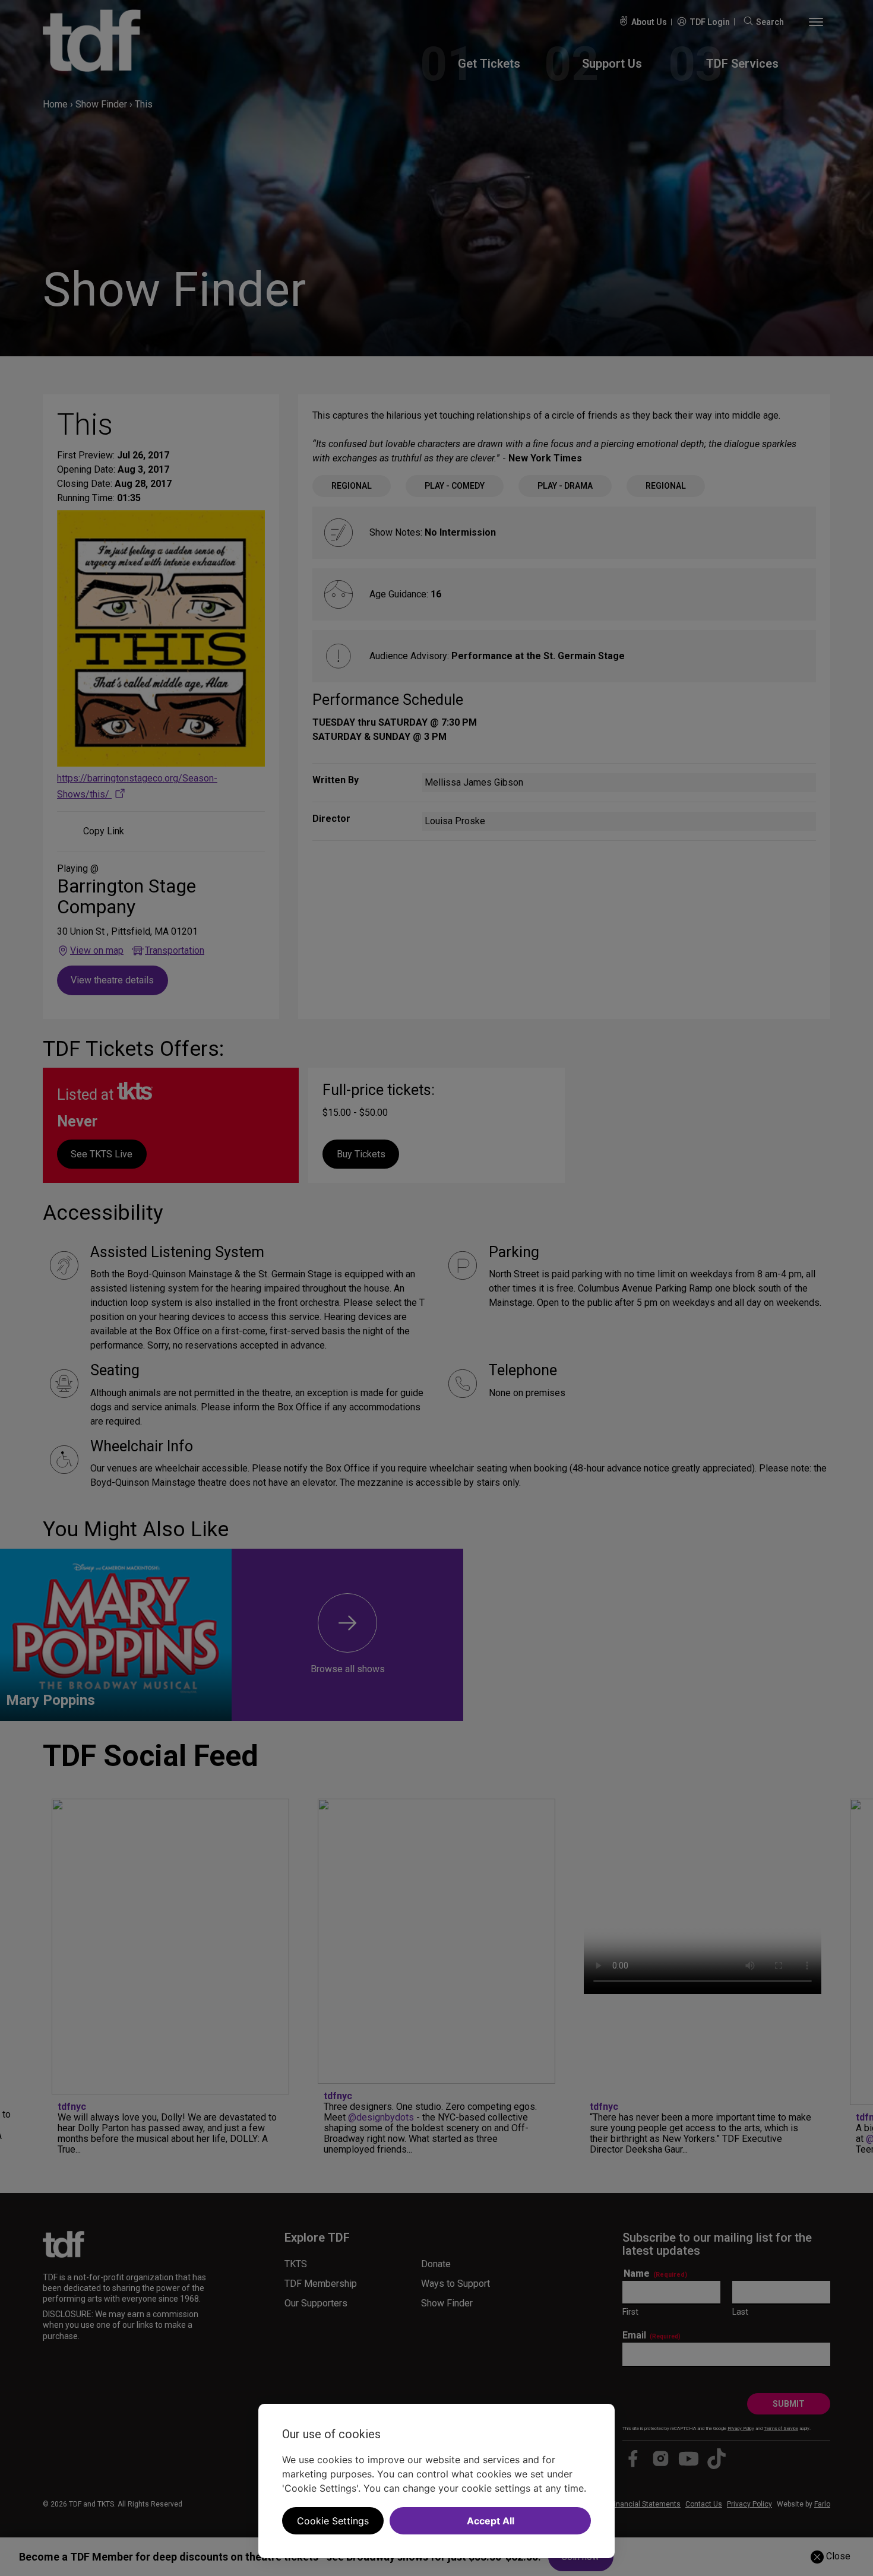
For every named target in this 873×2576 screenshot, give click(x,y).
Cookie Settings (333, 2521)
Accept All (491, 2521)
